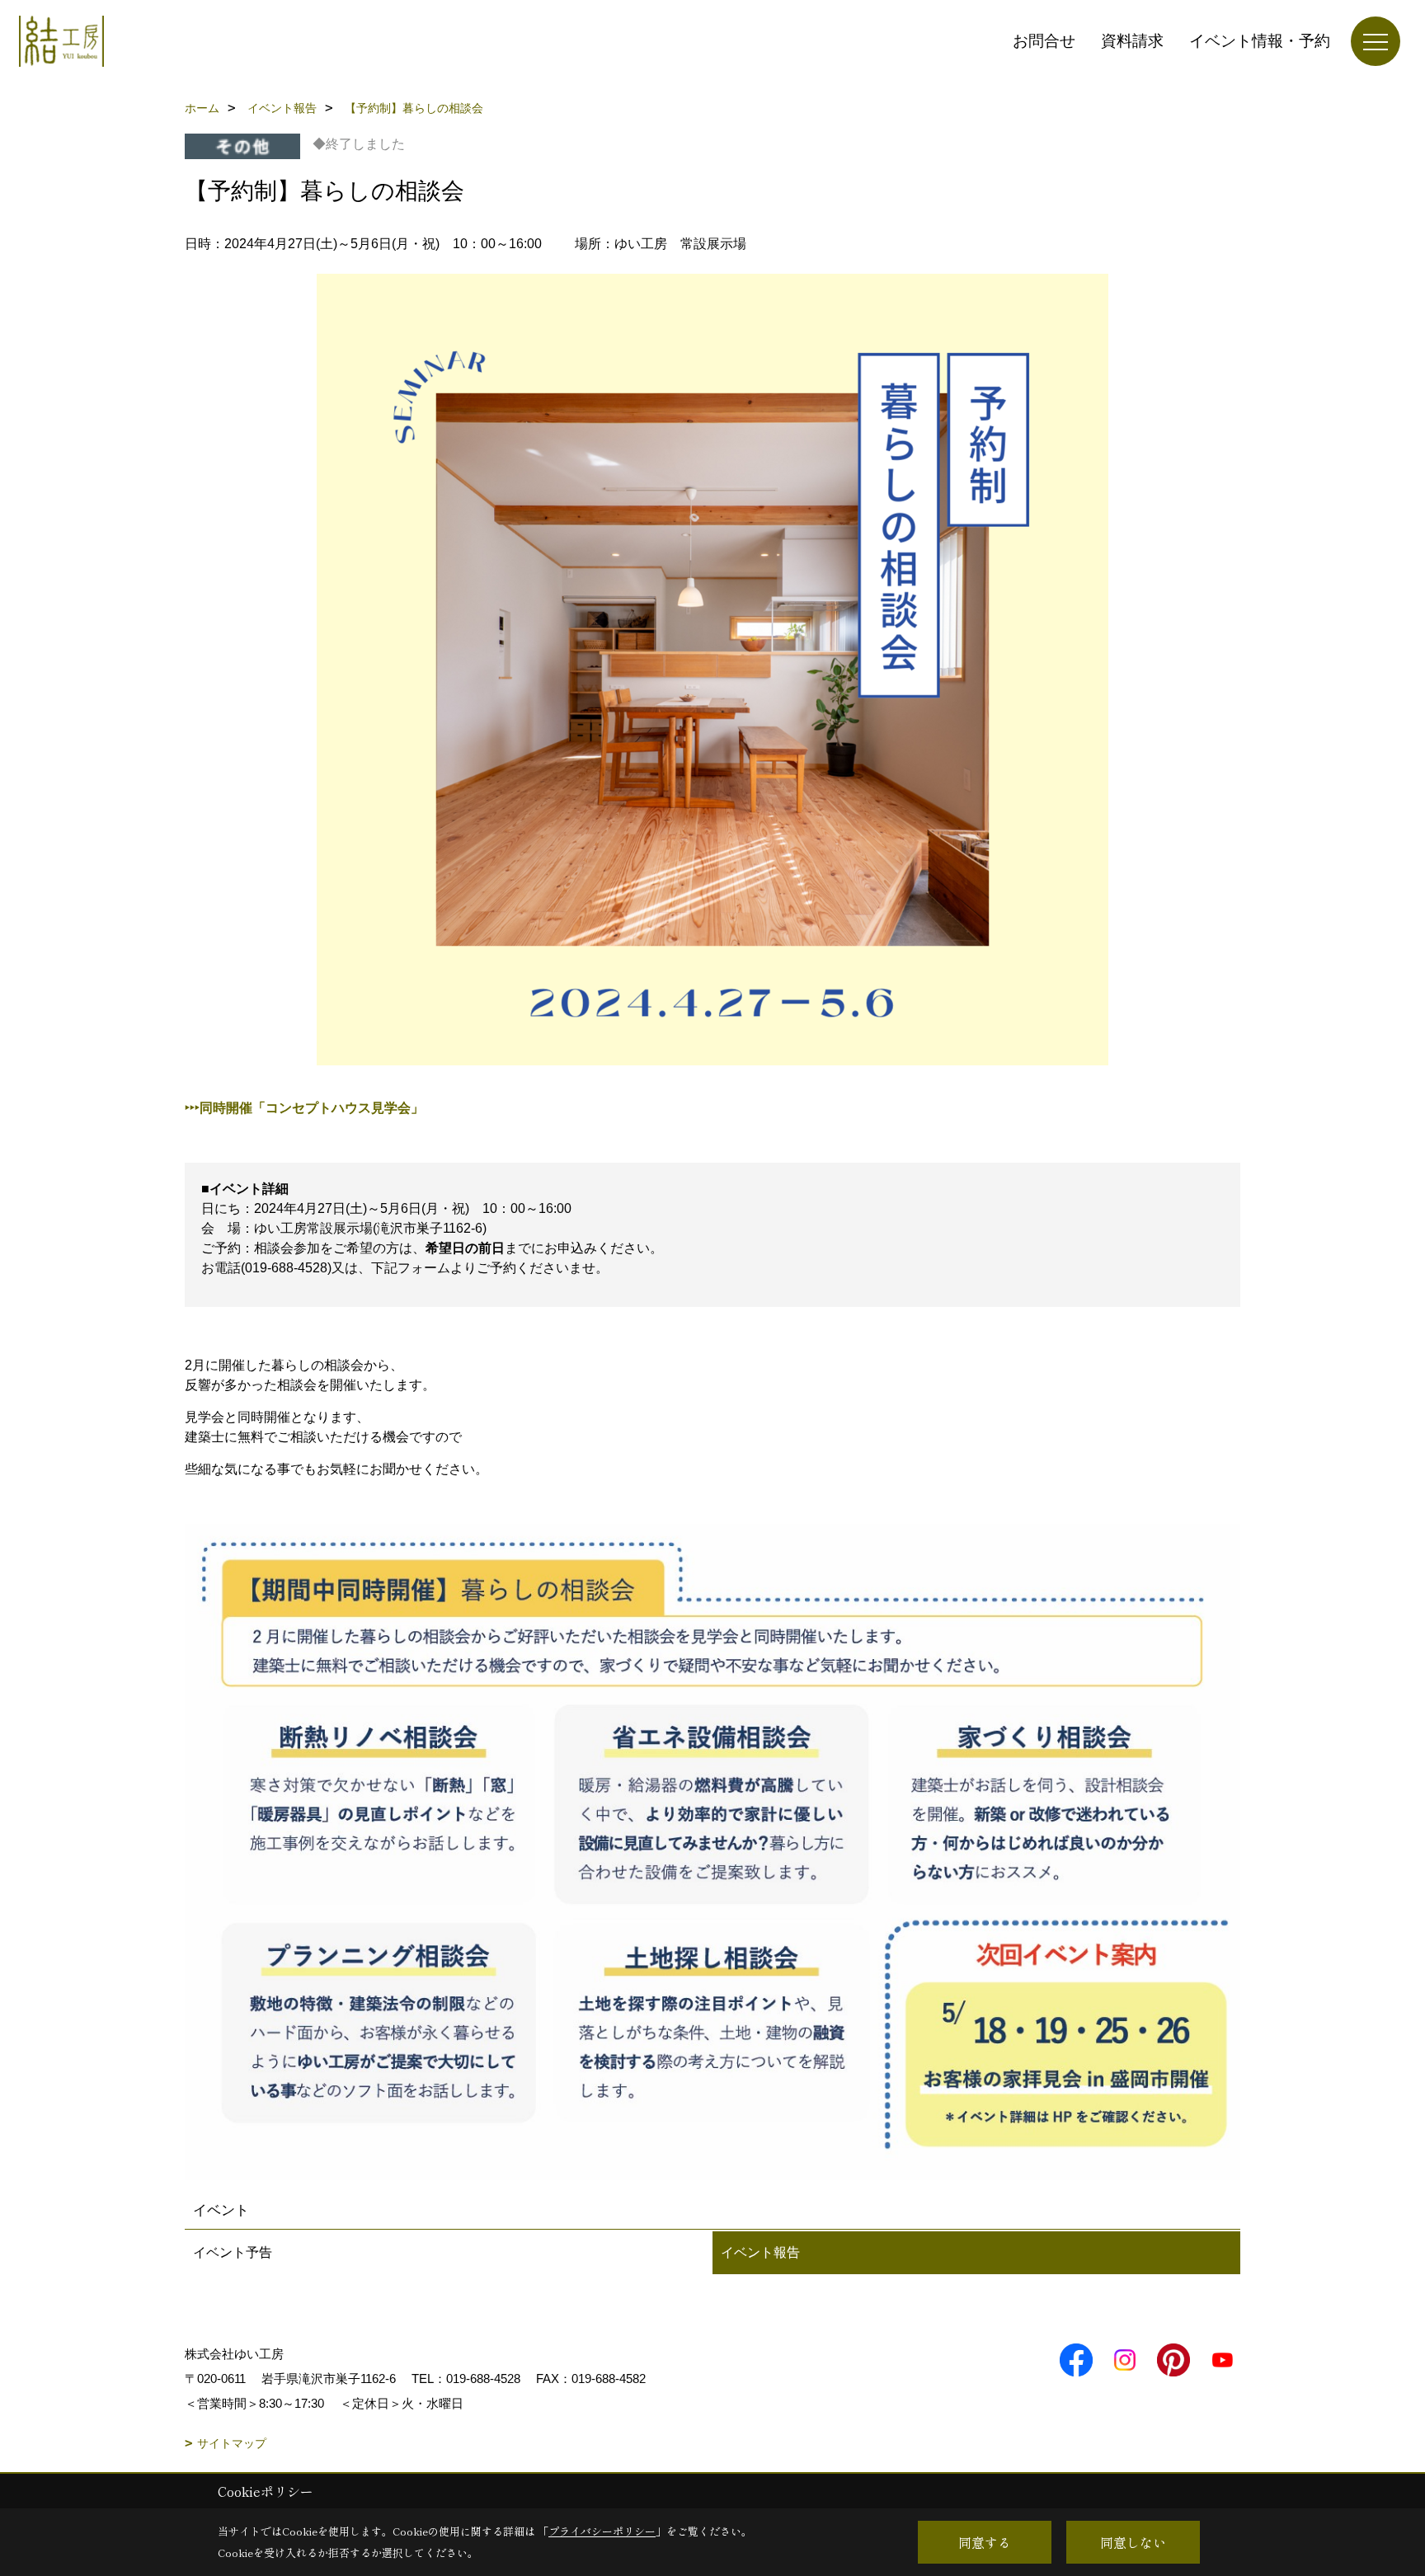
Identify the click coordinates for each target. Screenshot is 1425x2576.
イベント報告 (760, 2252)
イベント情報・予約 (1260, 41)
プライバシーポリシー (602, 2531)
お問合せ (1044, 41)
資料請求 (1132, 41)
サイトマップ (232, 2443)
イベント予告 (233, 2252)
